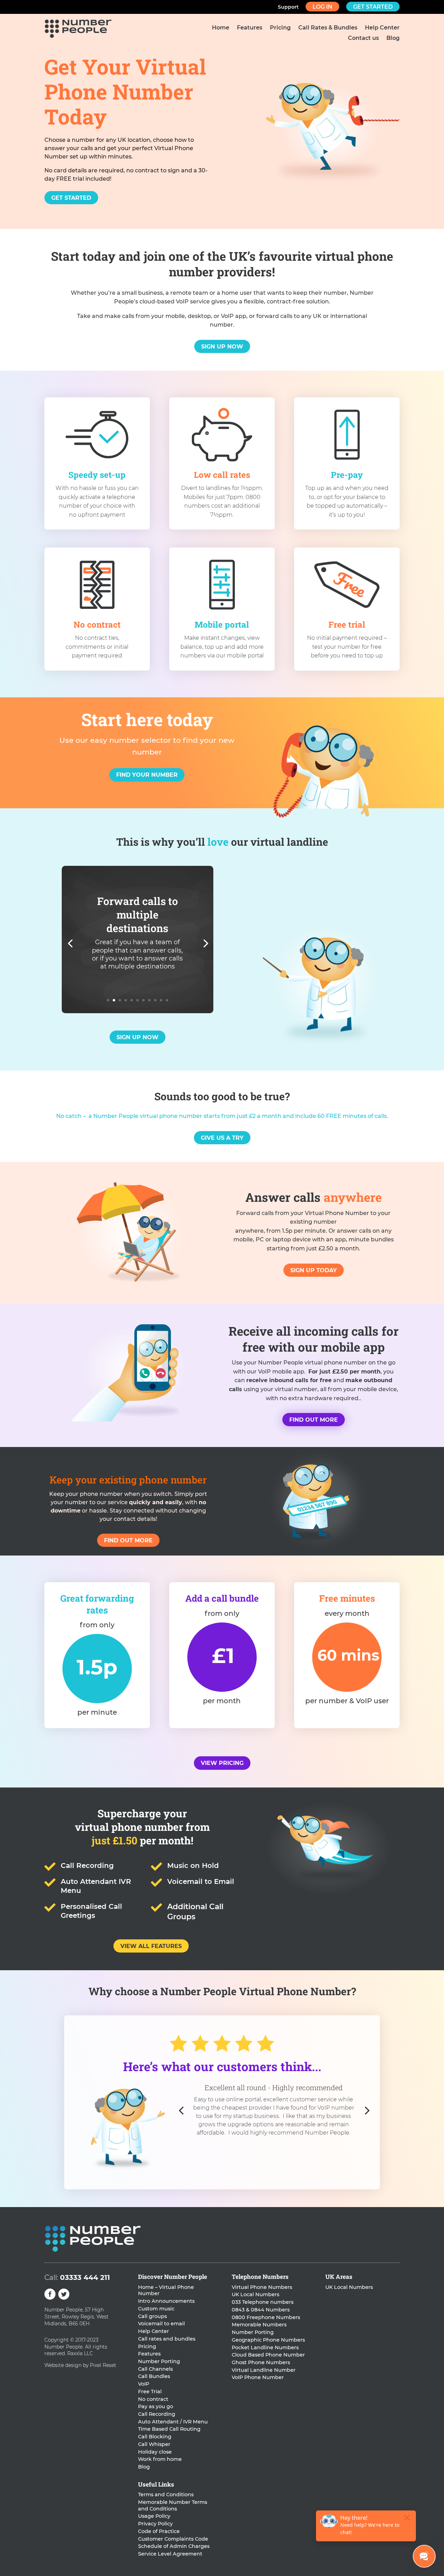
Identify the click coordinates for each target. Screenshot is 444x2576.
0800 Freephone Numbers (266, 2317)
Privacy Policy (155, 2524)
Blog (393, 38)
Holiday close (155, 2452)
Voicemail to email (161, 2324)
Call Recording (157, 2414)
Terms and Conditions (166, 2495)
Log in (322, 7)
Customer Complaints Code (173, 2539)
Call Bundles (154, 2376)
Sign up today (314, 1270)
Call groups (152, 2316)
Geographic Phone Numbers (268, 2340)
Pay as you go (156, 2406)
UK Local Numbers (255, 2294)
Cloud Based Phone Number (268, 2355)
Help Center (382, 28)
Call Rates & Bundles (328, 28)
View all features (151, 1946)
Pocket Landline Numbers (265, 2347)
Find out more (314, 1420)
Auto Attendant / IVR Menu (173, 2422)
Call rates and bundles (167, 2339)
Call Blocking (155, 2437)
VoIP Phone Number (258, 2377)
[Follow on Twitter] (64, 2294)
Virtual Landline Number (264, 2370)
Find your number (147, 775)
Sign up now (222, 347)
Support (288, 7)
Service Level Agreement (170, 2554)
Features (250, 28)
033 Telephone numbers (263, 2302)
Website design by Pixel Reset (80, 2365)
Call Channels (155, 2369)
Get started (373, 7)
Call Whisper (154, 2444)
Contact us (363, 38)
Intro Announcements (166, 2301)
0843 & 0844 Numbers (261, 2310)
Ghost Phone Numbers (261, 2362)
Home (221, 28)
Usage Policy (154, 2516)
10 (161, 1000)
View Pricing (222, 1763)
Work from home (160, 2459)
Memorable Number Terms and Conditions (173, 2505)
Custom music (156, 2309)
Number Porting (159, 2361)
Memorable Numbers (259, 2325)
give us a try (222, 1138)
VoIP (144, 2384)
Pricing (280, 28)
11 (167, 1000)
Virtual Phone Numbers (262, 2287)
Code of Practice (159, 2531)
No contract (153, 2399)
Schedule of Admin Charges (174, 2546)
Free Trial (150, 2392)
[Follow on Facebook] (50, 2294)
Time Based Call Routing (169, 2429)
